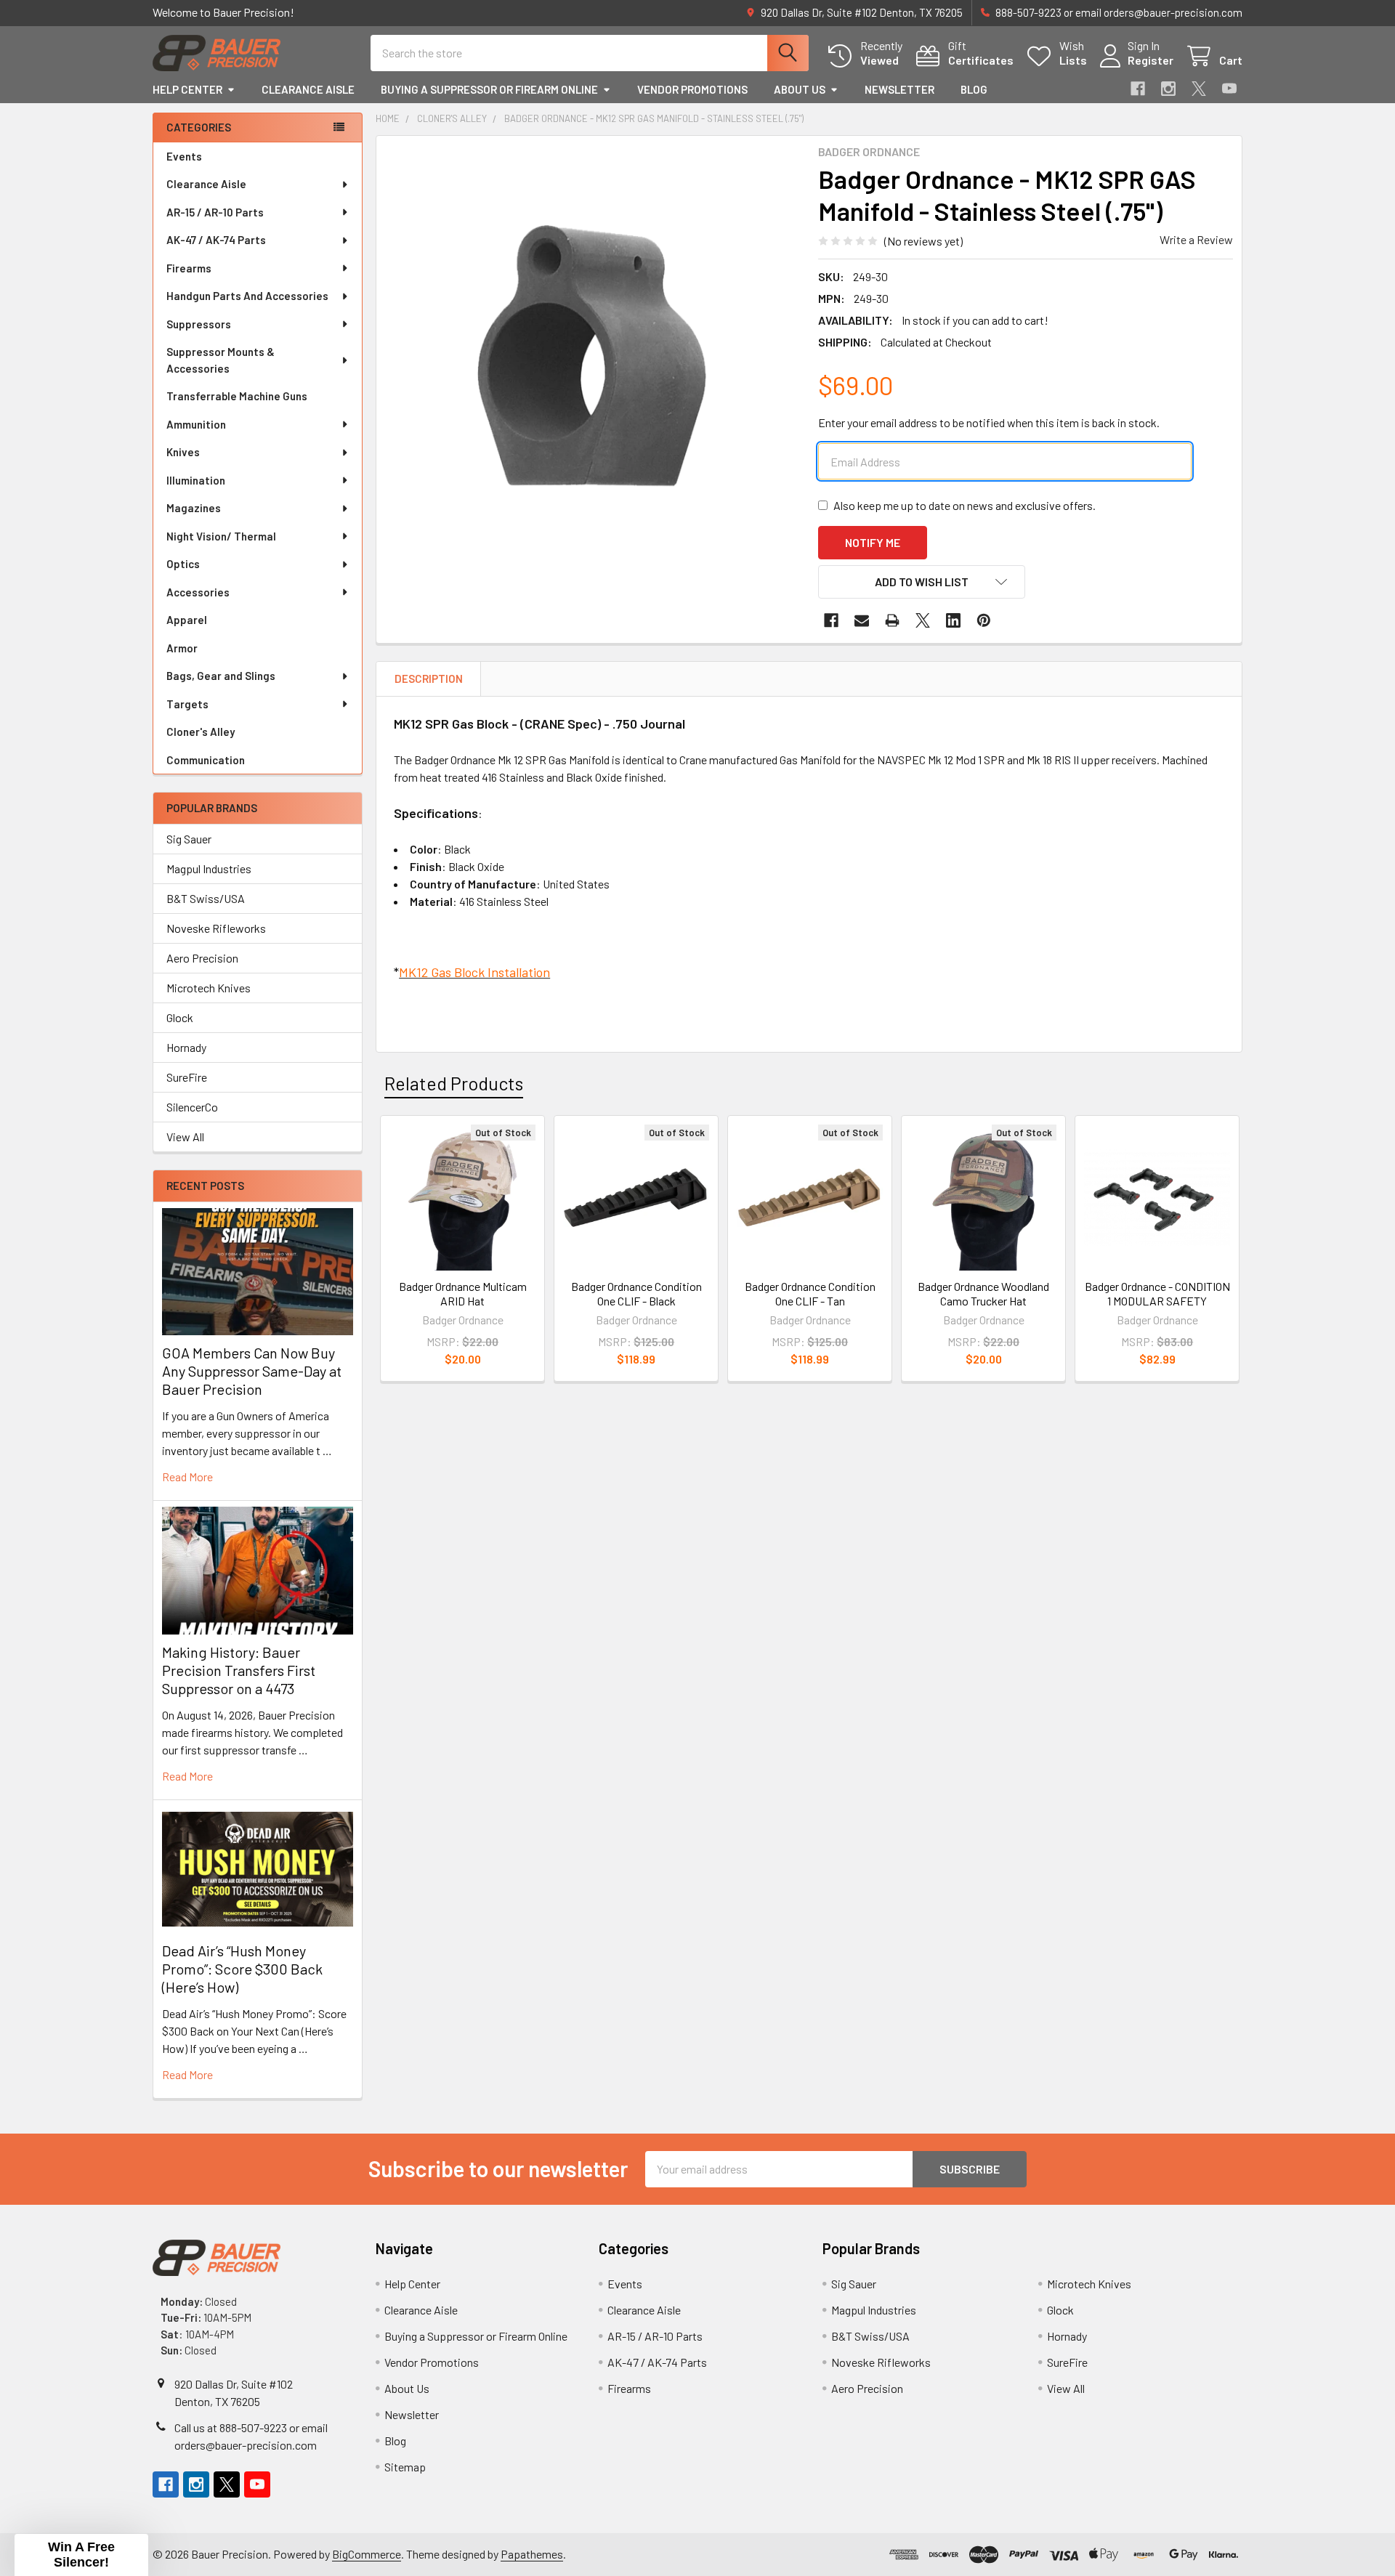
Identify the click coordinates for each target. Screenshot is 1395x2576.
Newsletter (899, 89)
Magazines (194, 508)
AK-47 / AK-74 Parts (216, 240)
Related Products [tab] (454, 1083)
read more (187, 1477)
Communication (206, 760)
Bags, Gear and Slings (221, 676)
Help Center (187, 89)
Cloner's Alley (201, 732)
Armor (182, 648)
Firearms (189, 268)
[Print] (892, 620)
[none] (593, 352)
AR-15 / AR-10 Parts (215, 212)
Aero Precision (202, 958)
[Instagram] (1168, 89)
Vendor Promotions (692, 89)
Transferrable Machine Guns (237, 396)
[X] (1199, 89)
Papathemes (532, 2554)
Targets (187, 704)
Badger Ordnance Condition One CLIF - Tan (810, 1293)
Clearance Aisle (308, 89)
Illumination (196, 480)
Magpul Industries (209, 868)
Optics (183, 564)
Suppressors (199, 324)
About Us (800, 89)
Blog (974, 89)
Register (1151, 60)
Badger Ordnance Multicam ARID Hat (463, 1293)
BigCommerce (367, 2554)
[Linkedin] (953, 620)
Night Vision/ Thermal (221, 536)
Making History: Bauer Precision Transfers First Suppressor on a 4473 (239, 1670)
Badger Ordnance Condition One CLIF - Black (636, 1293)
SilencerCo (192, 1107)
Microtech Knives (209, 988)
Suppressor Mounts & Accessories (221, 360)
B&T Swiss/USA (206, 898)
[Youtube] (1229, 89)
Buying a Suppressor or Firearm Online (489, 89)
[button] (922, 582)
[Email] (862, 620)
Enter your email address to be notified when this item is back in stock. (989, 422)
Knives (183, 452)
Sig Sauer (189, 839)
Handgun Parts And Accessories (247, 296)
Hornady (186, 1047)
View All (185, 1137)
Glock (180, 1017)
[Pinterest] (984, 620)
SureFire (187, 1077)
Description (429, 679)
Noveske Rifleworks (216, 928)
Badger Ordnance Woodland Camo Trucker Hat (983, 1293)
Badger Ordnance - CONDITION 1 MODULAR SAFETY (1157, 1293)
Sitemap (405, 2467)
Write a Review (1196, 239)
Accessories (198, 592)
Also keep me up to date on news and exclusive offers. (965, 505)
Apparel (187, 620)
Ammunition (196, 424)
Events (184, 156)
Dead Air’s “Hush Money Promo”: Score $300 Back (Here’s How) (242, 1969)
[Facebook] (1138, 89)
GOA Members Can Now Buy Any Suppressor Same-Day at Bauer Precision (252, 1371)
